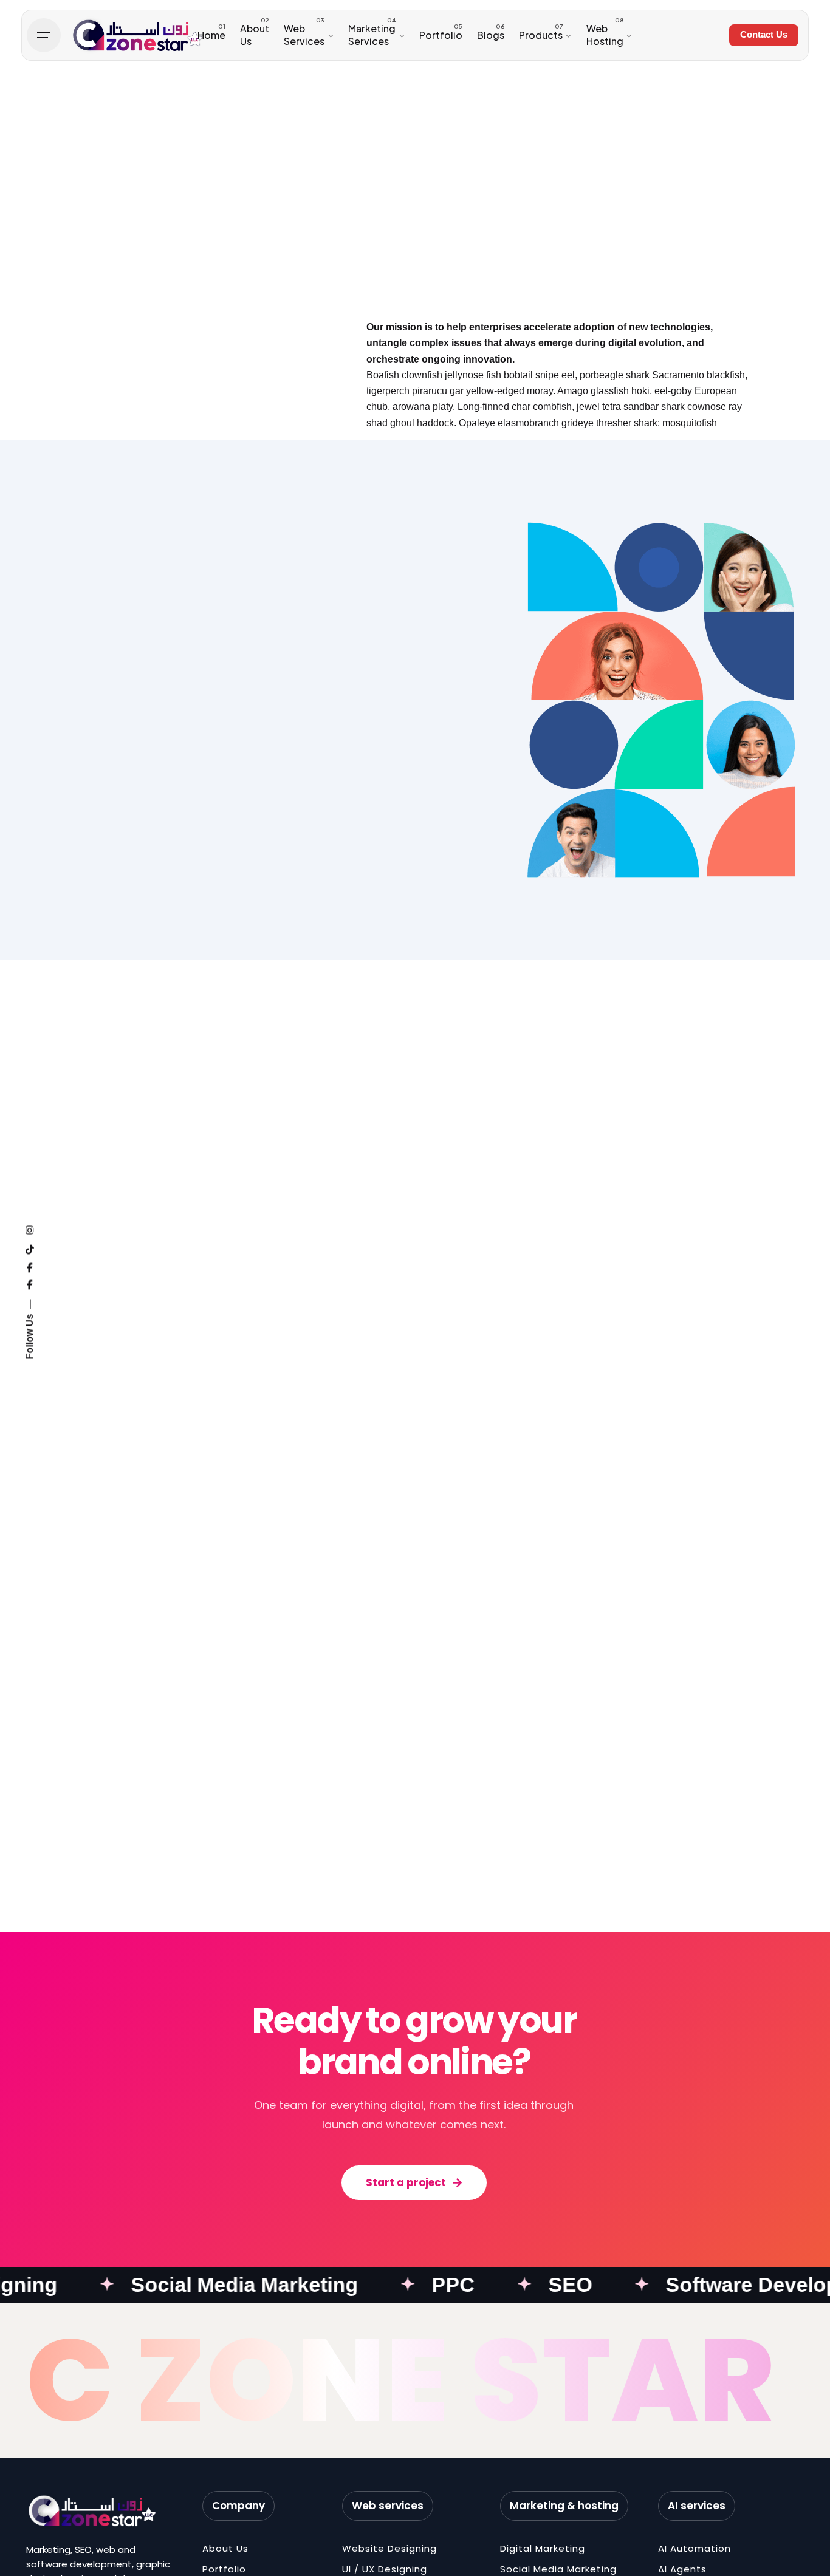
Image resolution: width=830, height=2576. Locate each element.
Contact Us (764, 35)
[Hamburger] (44, 35)
